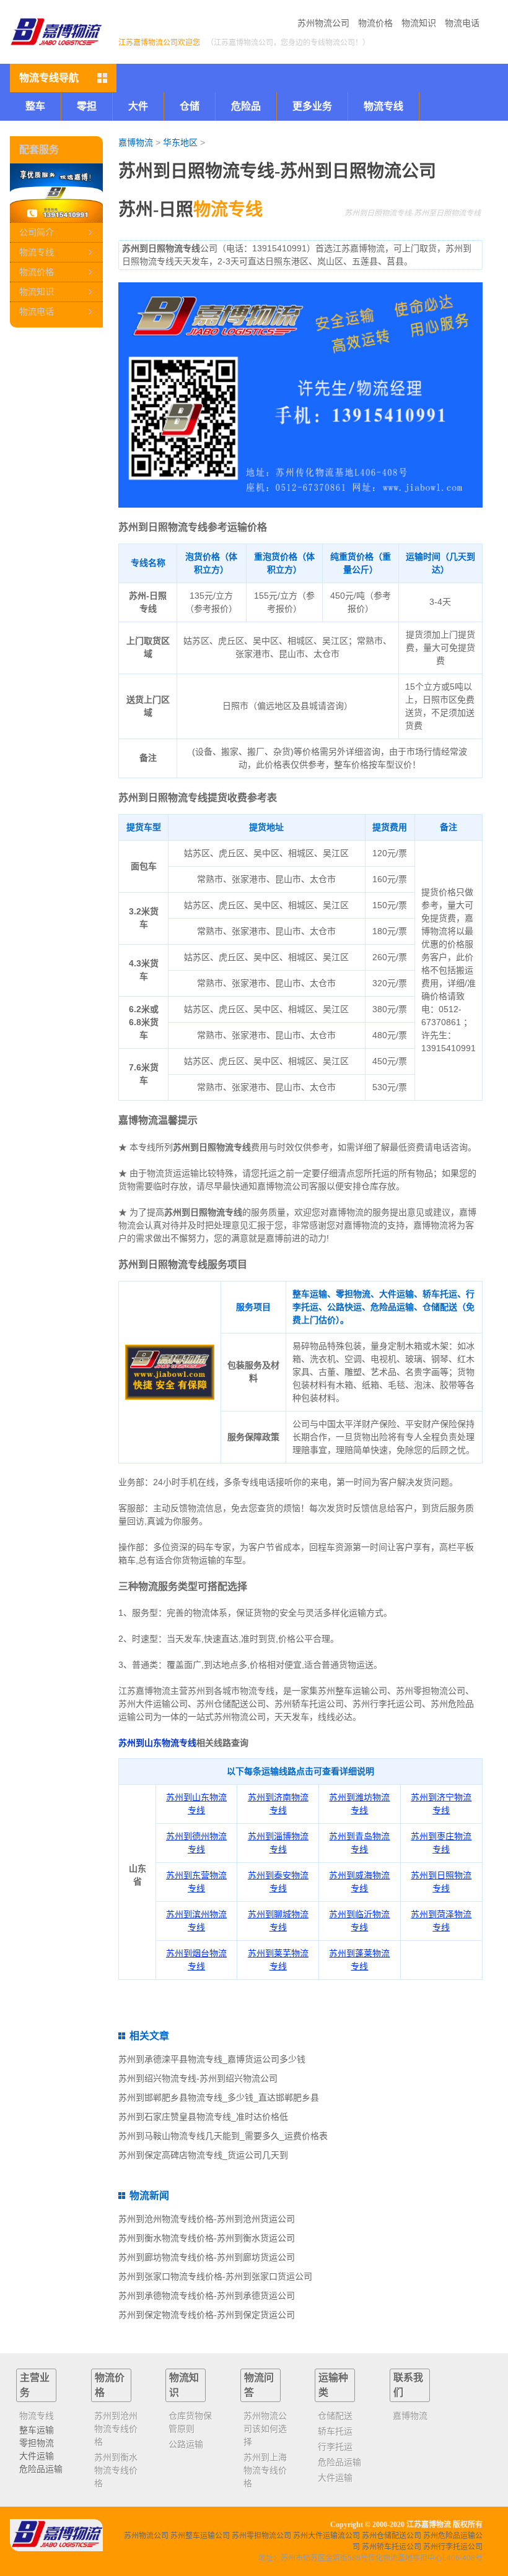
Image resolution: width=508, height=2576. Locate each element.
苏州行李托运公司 (453, 2547)
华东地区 (180, 142)
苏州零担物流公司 (261, 2536)
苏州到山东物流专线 (157, 1743)
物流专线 (37, 252)
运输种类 (333, 2385)
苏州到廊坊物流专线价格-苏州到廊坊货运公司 (207, 2257)
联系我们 (408, 2385)
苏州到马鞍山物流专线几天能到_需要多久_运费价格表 (223, 2136)
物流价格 (375, 23)
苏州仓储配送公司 (392, 2536)
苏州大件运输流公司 (326, 2536)
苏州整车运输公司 (200, 2536)
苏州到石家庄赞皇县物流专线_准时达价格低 (203, 2117)
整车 (35, 106)
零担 (87, 106)
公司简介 (37, 232)
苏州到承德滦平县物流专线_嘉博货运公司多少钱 (212, 2059)
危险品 (246, 106)
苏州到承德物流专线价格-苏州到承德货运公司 (207, 2296)
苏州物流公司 (323, 23)
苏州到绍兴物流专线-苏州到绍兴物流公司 (198, 2078)
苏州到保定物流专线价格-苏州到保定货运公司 (207, 2315)
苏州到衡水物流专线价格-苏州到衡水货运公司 (207, 2238)
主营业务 (35, 2385)
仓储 (190, 106)
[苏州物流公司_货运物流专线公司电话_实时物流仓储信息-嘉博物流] (56, 32)
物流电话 (462, 23)
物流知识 (419, 23)
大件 (138, 106)
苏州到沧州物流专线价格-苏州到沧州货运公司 (207, 2219)
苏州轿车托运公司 (392, 2547)
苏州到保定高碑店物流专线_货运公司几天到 (203, 2155)
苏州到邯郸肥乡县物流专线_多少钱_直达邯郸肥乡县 (219, 2097)
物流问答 (259, 2385)
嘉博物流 (136, 142)
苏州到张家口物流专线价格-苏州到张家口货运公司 (215, 2276)
